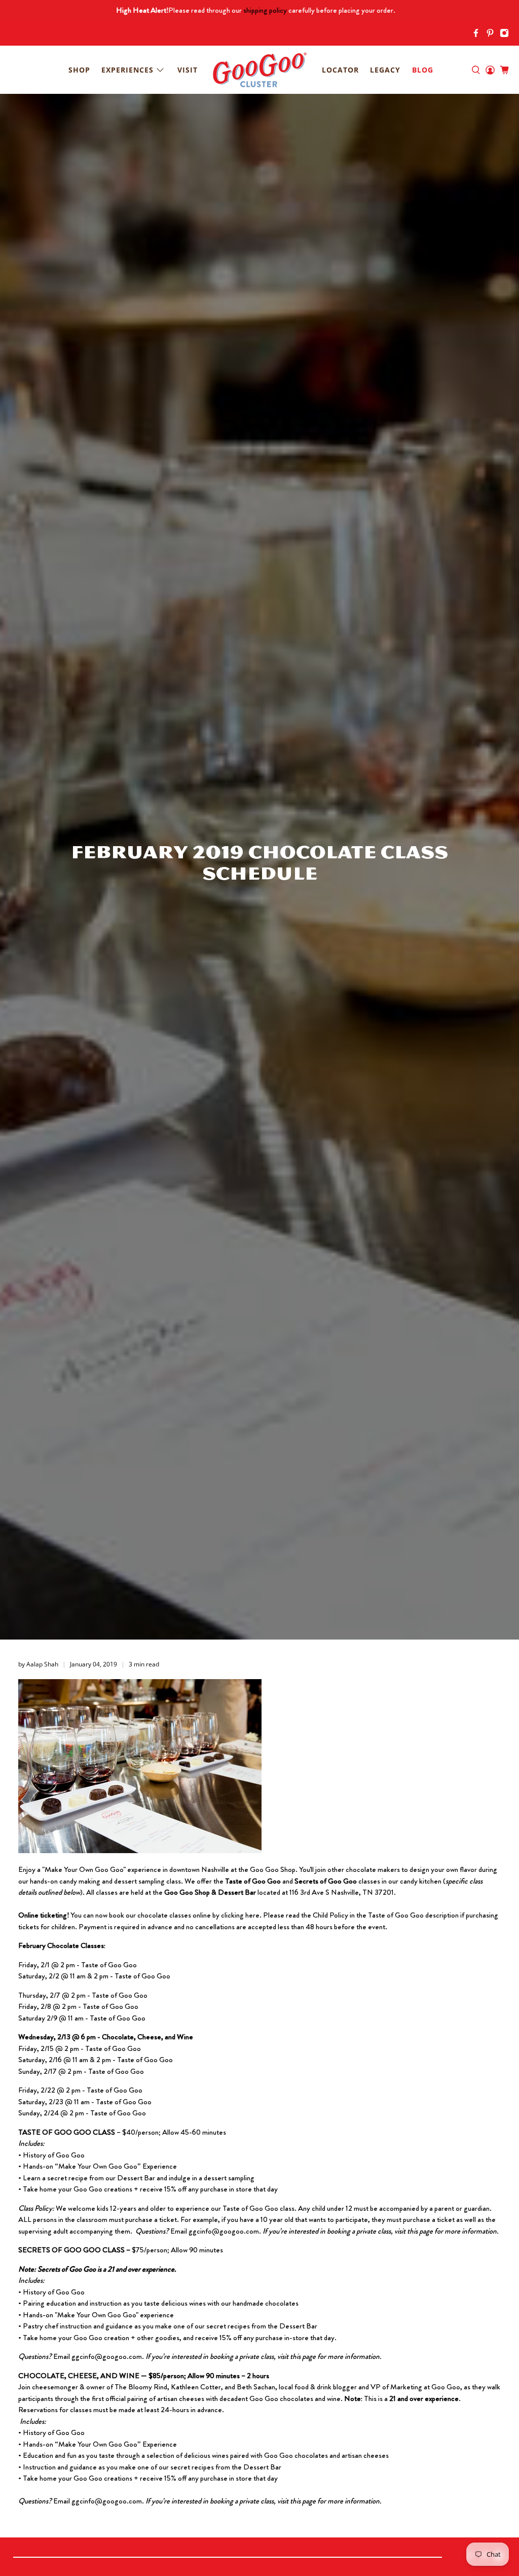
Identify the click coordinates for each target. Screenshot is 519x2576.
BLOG (423, 70)
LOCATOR (340, 70)
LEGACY (385, 70)
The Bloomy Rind (141, 2387)
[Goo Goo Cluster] (259, 70)
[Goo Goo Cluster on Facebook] (478, 35)
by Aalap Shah (38, 1664)
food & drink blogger (326, 2387)
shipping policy (265, 10)
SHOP (79, 70)
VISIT (188, 70)
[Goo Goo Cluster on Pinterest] (493, 35)
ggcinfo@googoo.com (224, 2231)
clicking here (240, 1915)
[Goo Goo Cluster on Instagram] (507, 35)
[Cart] (504, 70)
